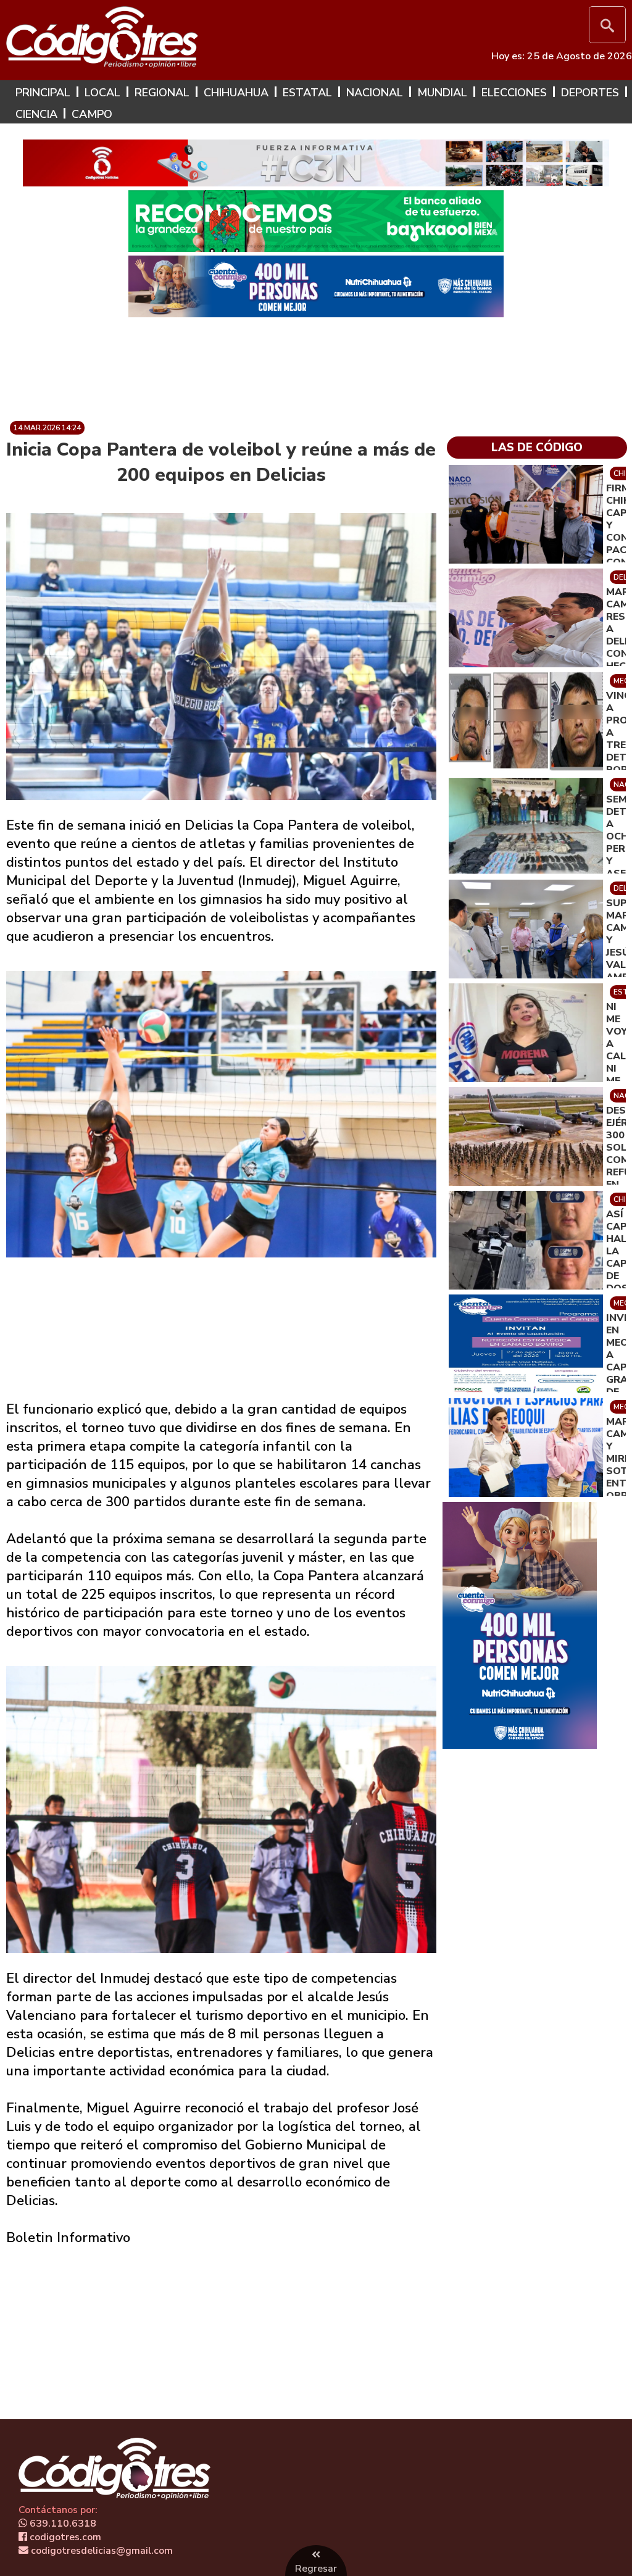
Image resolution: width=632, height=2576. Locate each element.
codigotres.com (64, 2537)
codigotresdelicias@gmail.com (101, 2551)
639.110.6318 (62, 2524)
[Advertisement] (316, 364)
